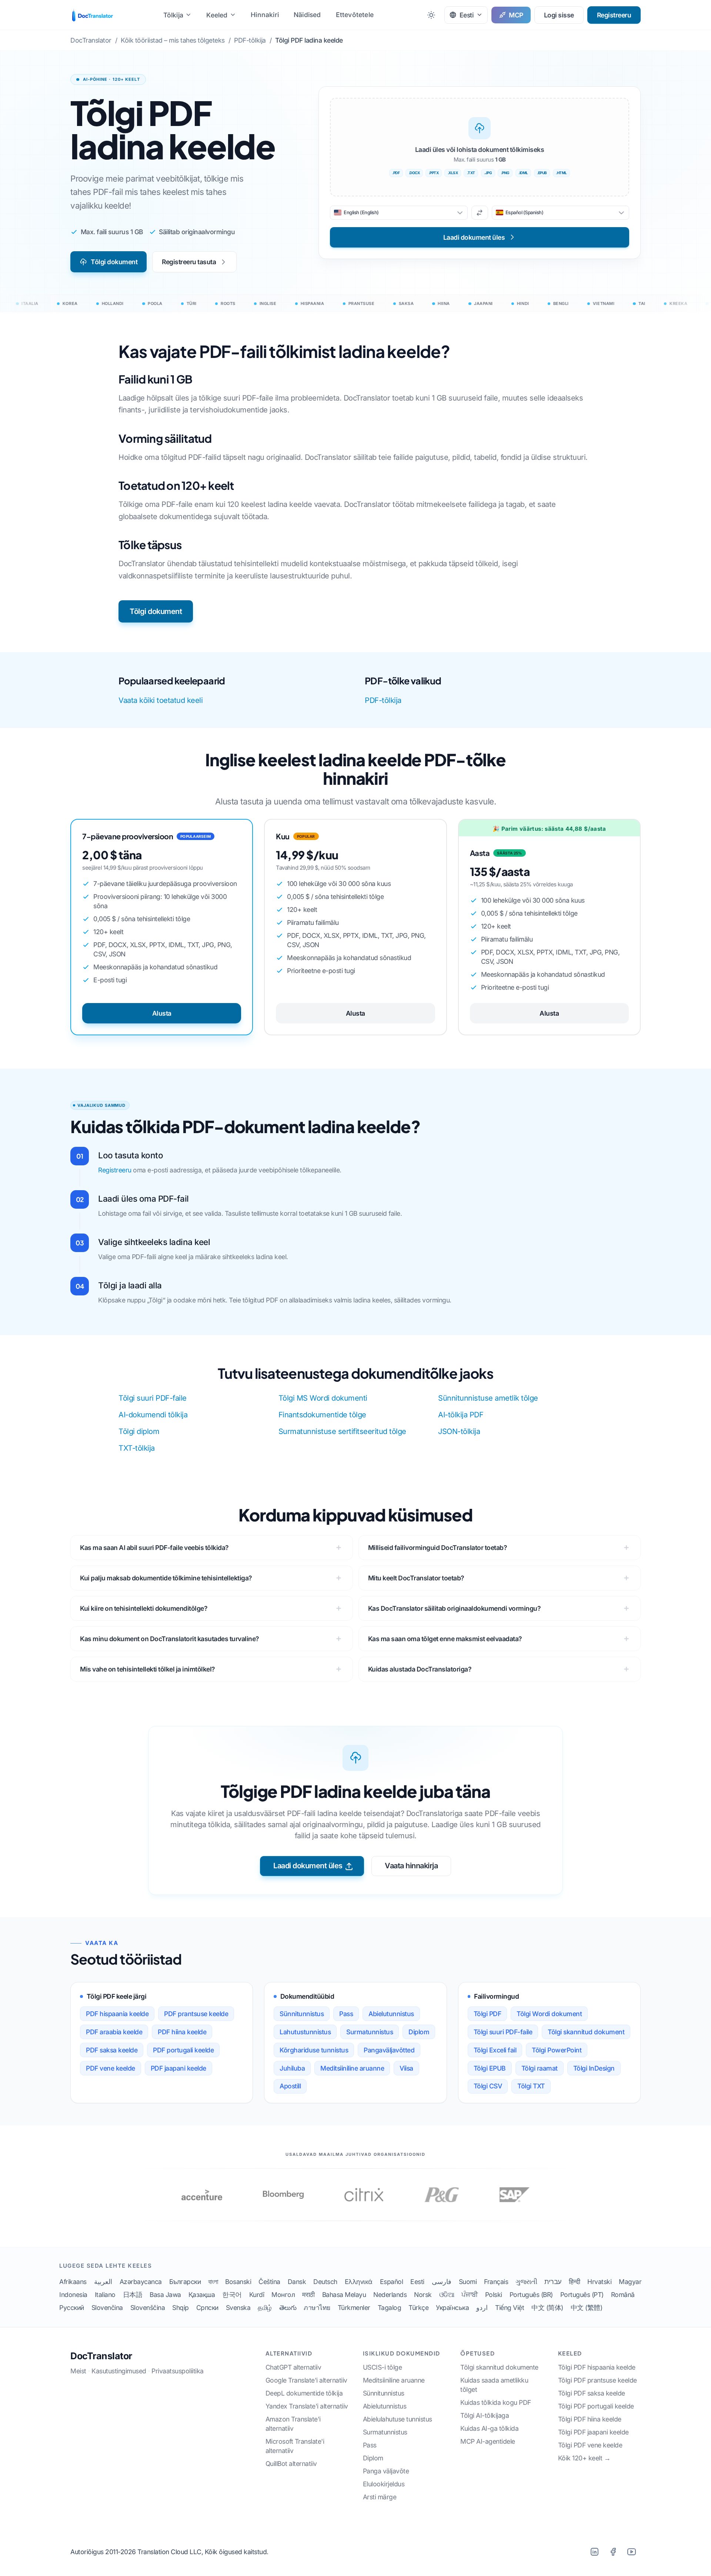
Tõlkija (173, 15)
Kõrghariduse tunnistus (314, 2050)
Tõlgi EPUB (490, 2068)
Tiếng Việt (510, 2308)
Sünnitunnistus (302, 2014)
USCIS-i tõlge (383, 2367)
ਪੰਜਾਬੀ (470, 2295)
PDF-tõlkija (383, 700)
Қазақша (202, 2295)
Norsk (423, 2295)
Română (623, 2295)
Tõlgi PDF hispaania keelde (597, 2367)
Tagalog (390, 2308)
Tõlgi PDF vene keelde (590, 2445)
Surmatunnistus (370, 2032)
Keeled (217, 15)
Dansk (297, 2282)
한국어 (232, 2295)
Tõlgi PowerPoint (557, 2050)
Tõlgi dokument (114, 262)
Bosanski (238, 2282)
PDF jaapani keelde (178, 2068)
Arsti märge (380, 2497)
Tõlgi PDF (488, 2014)
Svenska (238, 2308)
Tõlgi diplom (139, 1431)
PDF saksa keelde (112, 2050)
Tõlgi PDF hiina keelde (590, 2419)
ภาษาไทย (317, 2308)
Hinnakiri (265, 15)
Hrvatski (599, 2282)
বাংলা (213, 2282)
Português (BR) (531, 2295)
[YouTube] (631, 2552)
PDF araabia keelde (114, 2032)
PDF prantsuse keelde (196, 2014)
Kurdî (257, 2295)
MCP (516, 15)
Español (392, 2282)
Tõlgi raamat (540, 2068)
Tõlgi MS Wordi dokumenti (323, 1398)
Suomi (468, 2282)
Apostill (290, 2086)
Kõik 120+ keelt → (584, 2458)
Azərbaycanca (141, 2282)
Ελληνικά (359, 2282)
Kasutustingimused (119, 2371)
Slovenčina (107, 2308)
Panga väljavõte (386, 2471)
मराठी (308, 2295)
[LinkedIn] (594, 2552)
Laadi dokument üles (308, 1866)
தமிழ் (265, 2308)
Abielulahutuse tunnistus (398, 2419)
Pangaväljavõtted (389, 2050)
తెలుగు (288, 2308)
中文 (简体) (547, 2308)
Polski (494, 2295)
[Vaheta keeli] (480, 213)
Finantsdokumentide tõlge (322, 1415)
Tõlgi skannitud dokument (586, 2032)
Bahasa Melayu (344, 2295)
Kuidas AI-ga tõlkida (489, 2428)
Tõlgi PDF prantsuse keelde (597, 2380)
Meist (78, 2371)
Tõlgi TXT (531, 2086)
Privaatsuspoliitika (178, 2371)
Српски (207, 2308)
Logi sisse (559, 15)
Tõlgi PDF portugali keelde (596, 2406)
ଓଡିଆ (447, 2295)
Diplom (419, 2032)
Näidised (307, 15)
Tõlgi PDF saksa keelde (592, 2393)
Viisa (406, 2068)
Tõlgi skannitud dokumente (499, 2367)
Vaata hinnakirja (411, 1866)
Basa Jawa (165, 2295)
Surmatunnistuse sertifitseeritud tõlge (342, 1431)
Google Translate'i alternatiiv (306, 2380)
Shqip (181, 2308)
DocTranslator (101, 2356)
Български (185, 2282)
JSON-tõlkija (459, 1431)
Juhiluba (292, 2068)
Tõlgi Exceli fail (495, 2050)
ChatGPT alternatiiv (293, 2367)
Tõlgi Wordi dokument (549, 2014)
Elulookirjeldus (384, 2484)
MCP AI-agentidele (488, 2441)
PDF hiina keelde (182, 2032)
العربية (103, 2282)
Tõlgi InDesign (594, 2068)
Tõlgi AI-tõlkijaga (485, 2415)
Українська (452, 2308)
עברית (553, 2282)
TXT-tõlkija (137, 1448)
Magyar (630, 2282)
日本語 (133, 2295)
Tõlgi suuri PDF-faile (153, 1398)
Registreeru (614, 15)
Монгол (283, 2295)
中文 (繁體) (587, 2308)
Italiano (105, 2295)
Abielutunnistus (391, 2014)
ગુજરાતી (526, 2282)
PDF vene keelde (111, 2068)
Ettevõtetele (355, 15)
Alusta (162, 1013)
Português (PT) (582, 2295)
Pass (346, 2014)
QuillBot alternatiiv (291, 2464)
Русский (72, 2308)
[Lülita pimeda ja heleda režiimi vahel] (431, 15)
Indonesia (73, 2295)
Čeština (269, 2282)
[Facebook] (613, 2552)
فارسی (442, 2282)
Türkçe (418, 2308)
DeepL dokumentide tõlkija (304, 2393)
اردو (482, 2308)
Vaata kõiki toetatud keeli (161, 700)
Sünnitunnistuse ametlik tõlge (488, 1398)
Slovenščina (148, 2308)
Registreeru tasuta (189, 262)
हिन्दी (575, 2282)
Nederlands (390, 2295)
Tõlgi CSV (488, 2086)
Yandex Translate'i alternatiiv (307, 2406)
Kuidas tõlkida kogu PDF (496, 2402)
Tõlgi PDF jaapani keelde (593, 2432)
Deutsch (325, 2282)
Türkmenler (354, 2308)
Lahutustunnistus (305, 2032)
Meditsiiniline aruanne (352, 2068)
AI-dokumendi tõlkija (153, 1415)
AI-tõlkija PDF (461, 1415)
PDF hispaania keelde (117, 2014)
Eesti (417, 2282)
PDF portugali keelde (183, 2050)
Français (496, 2282)
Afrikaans (73, 2282)
